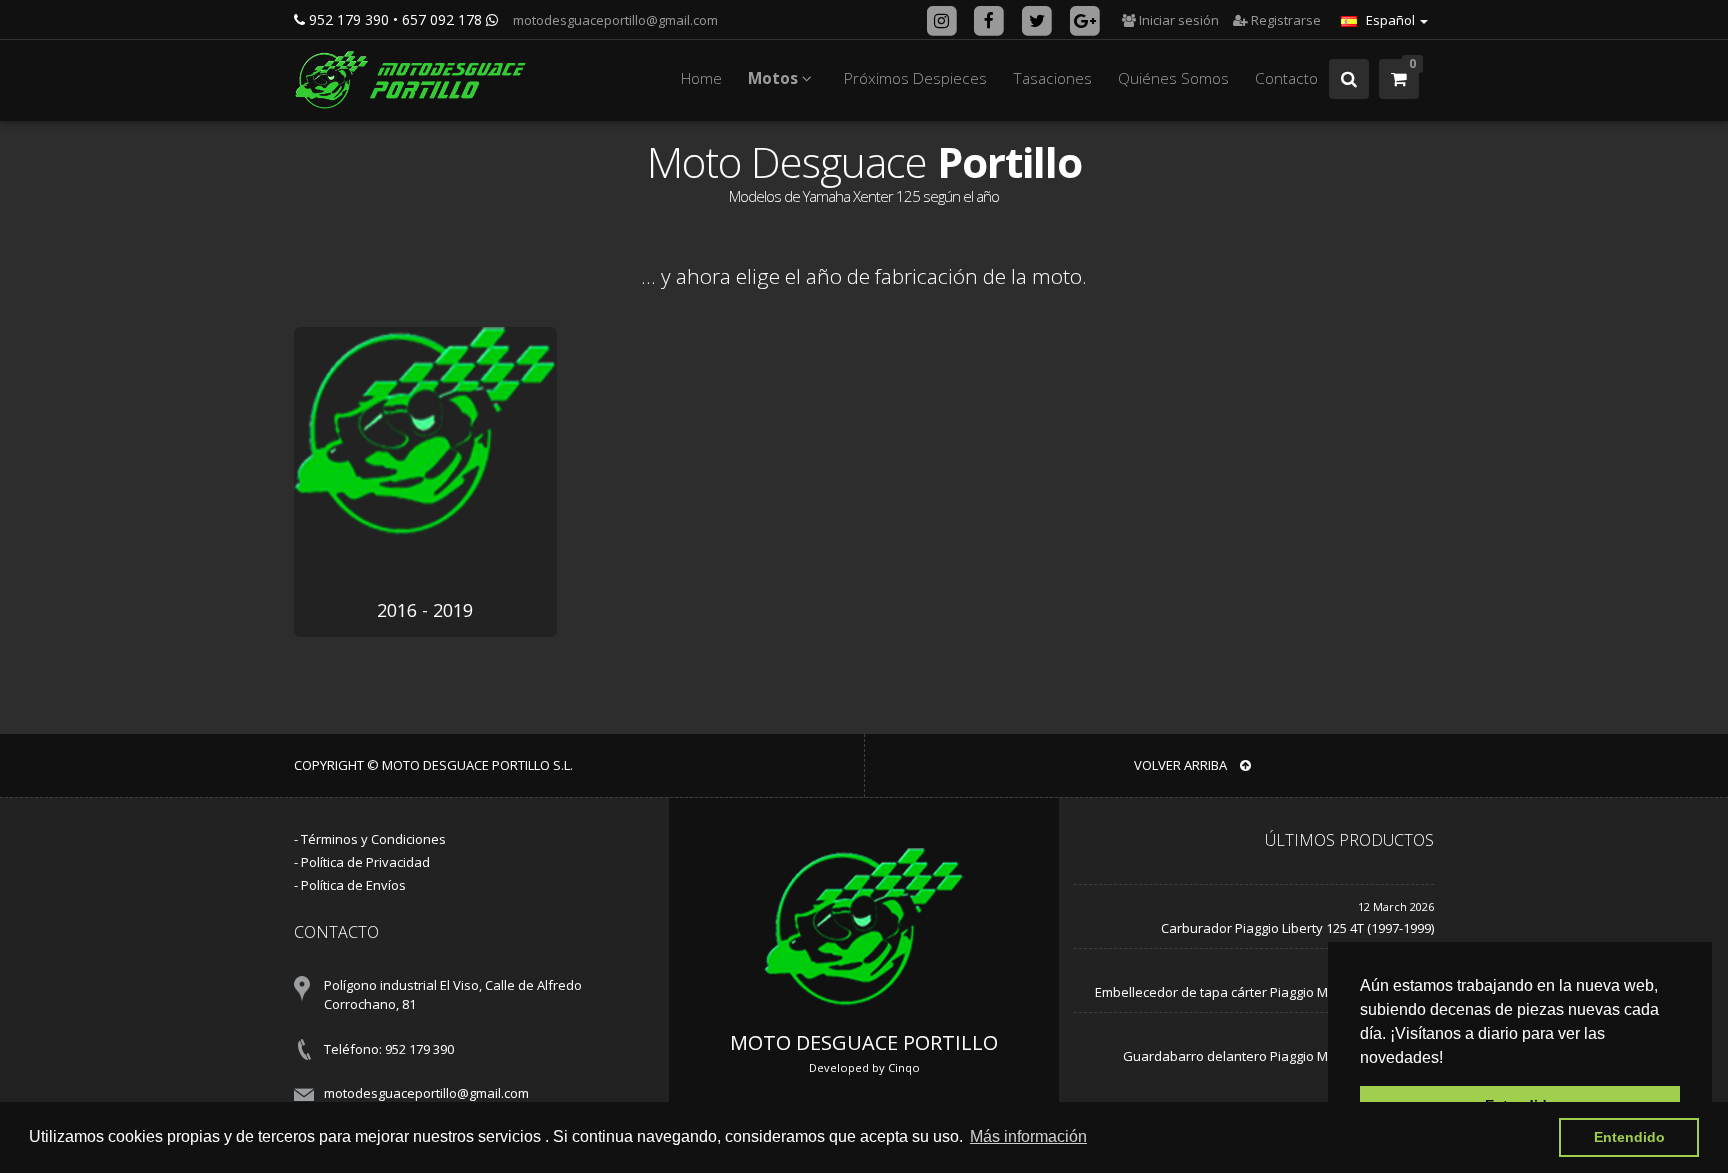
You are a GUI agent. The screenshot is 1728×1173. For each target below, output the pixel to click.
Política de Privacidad (365, 862)
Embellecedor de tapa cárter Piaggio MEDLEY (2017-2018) (1264, 992)
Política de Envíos (353, 885)
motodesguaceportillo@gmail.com (614, 20)
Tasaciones (1052, 78)
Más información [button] (1028, 1136)
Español (1390, 20)
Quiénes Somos (1173, 78)
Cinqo (904, 1067)
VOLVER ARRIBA (1182, 765)
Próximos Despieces (915, 78)
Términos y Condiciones (373, 839)
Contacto (1286, 78)
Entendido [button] (1629, 1137)
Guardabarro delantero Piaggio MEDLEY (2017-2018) (1278, 1056)
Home (701, 78)
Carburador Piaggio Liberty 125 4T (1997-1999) (1297, 928)
